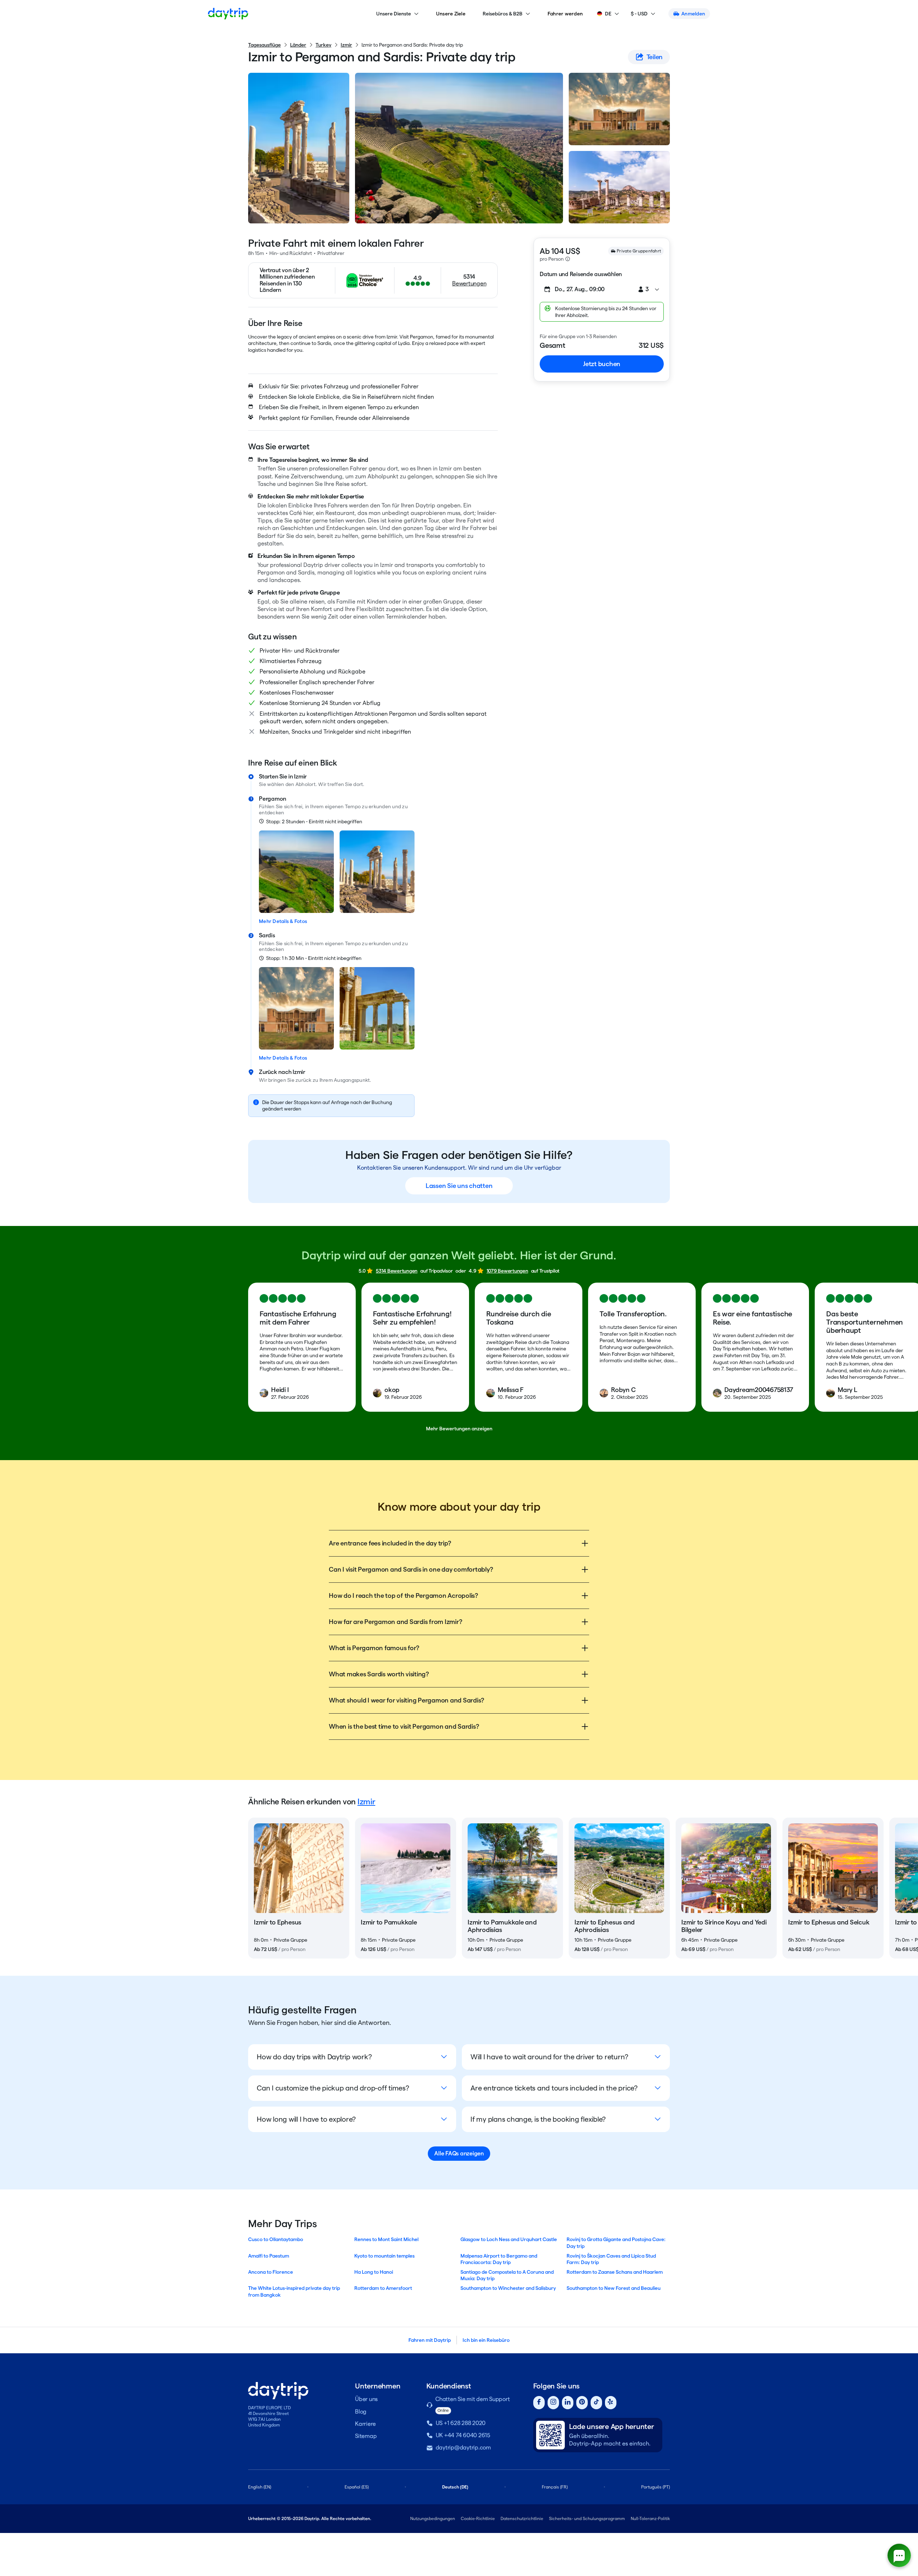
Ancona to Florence (271, 2272)
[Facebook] (539, 2403)
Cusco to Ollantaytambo (276, 2239)
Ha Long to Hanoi (374, 2272)
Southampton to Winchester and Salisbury (508, 2288)
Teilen (655, 57)
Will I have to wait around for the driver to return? (549, 2057)
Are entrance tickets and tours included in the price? (554, 2088)
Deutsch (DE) (455, 2487)
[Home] (228, 14)
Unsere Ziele (451, 14)
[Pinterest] (582, 2403)
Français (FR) (555, 2487)
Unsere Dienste (394, 14)
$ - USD (639, 14)
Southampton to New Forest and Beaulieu (614, 2288)
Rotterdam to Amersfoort (383, 2288)
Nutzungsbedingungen (433, 2518)
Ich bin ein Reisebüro (486, 2340)
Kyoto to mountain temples (384, 2256)
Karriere (365, 2424)
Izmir (346, 45)
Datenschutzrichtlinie (522, 2518)
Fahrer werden (565, 14)
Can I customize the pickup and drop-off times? (333, 2088)
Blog (361, 2412)
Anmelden (693, 14)
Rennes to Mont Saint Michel (386, 2239)
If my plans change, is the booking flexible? (538, 2119)
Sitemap (366, 2436)
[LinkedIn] (568, 2403)
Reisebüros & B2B (503, 14)
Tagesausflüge (264, 45)
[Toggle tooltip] (568, 259)
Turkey (323, 45)
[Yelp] (611, 2403)
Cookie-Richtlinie (478, 2518)
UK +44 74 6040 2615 (463, 2435)
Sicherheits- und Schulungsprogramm (587, 2518)
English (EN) (260, 2487)
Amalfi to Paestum (269, 2256)
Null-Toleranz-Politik (650, 2518)
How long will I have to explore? (306, 2119)
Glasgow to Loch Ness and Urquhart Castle (509, 2239)
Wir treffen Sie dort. (341, 784)
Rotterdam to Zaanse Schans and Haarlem (615, 2272)
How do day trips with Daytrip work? (314, 2057)
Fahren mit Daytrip (430, 2340)
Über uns (366, 2399)
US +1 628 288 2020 (461, 2423)
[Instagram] (553, 2403)
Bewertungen (469, 283)
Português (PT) (656, 2487)
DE (608, 14)
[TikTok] (596, 2403)
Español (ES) (357, 2487)
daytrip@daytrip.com (463, 2447)
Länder (298, 45)
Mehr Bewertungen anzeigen (459, 1429)
